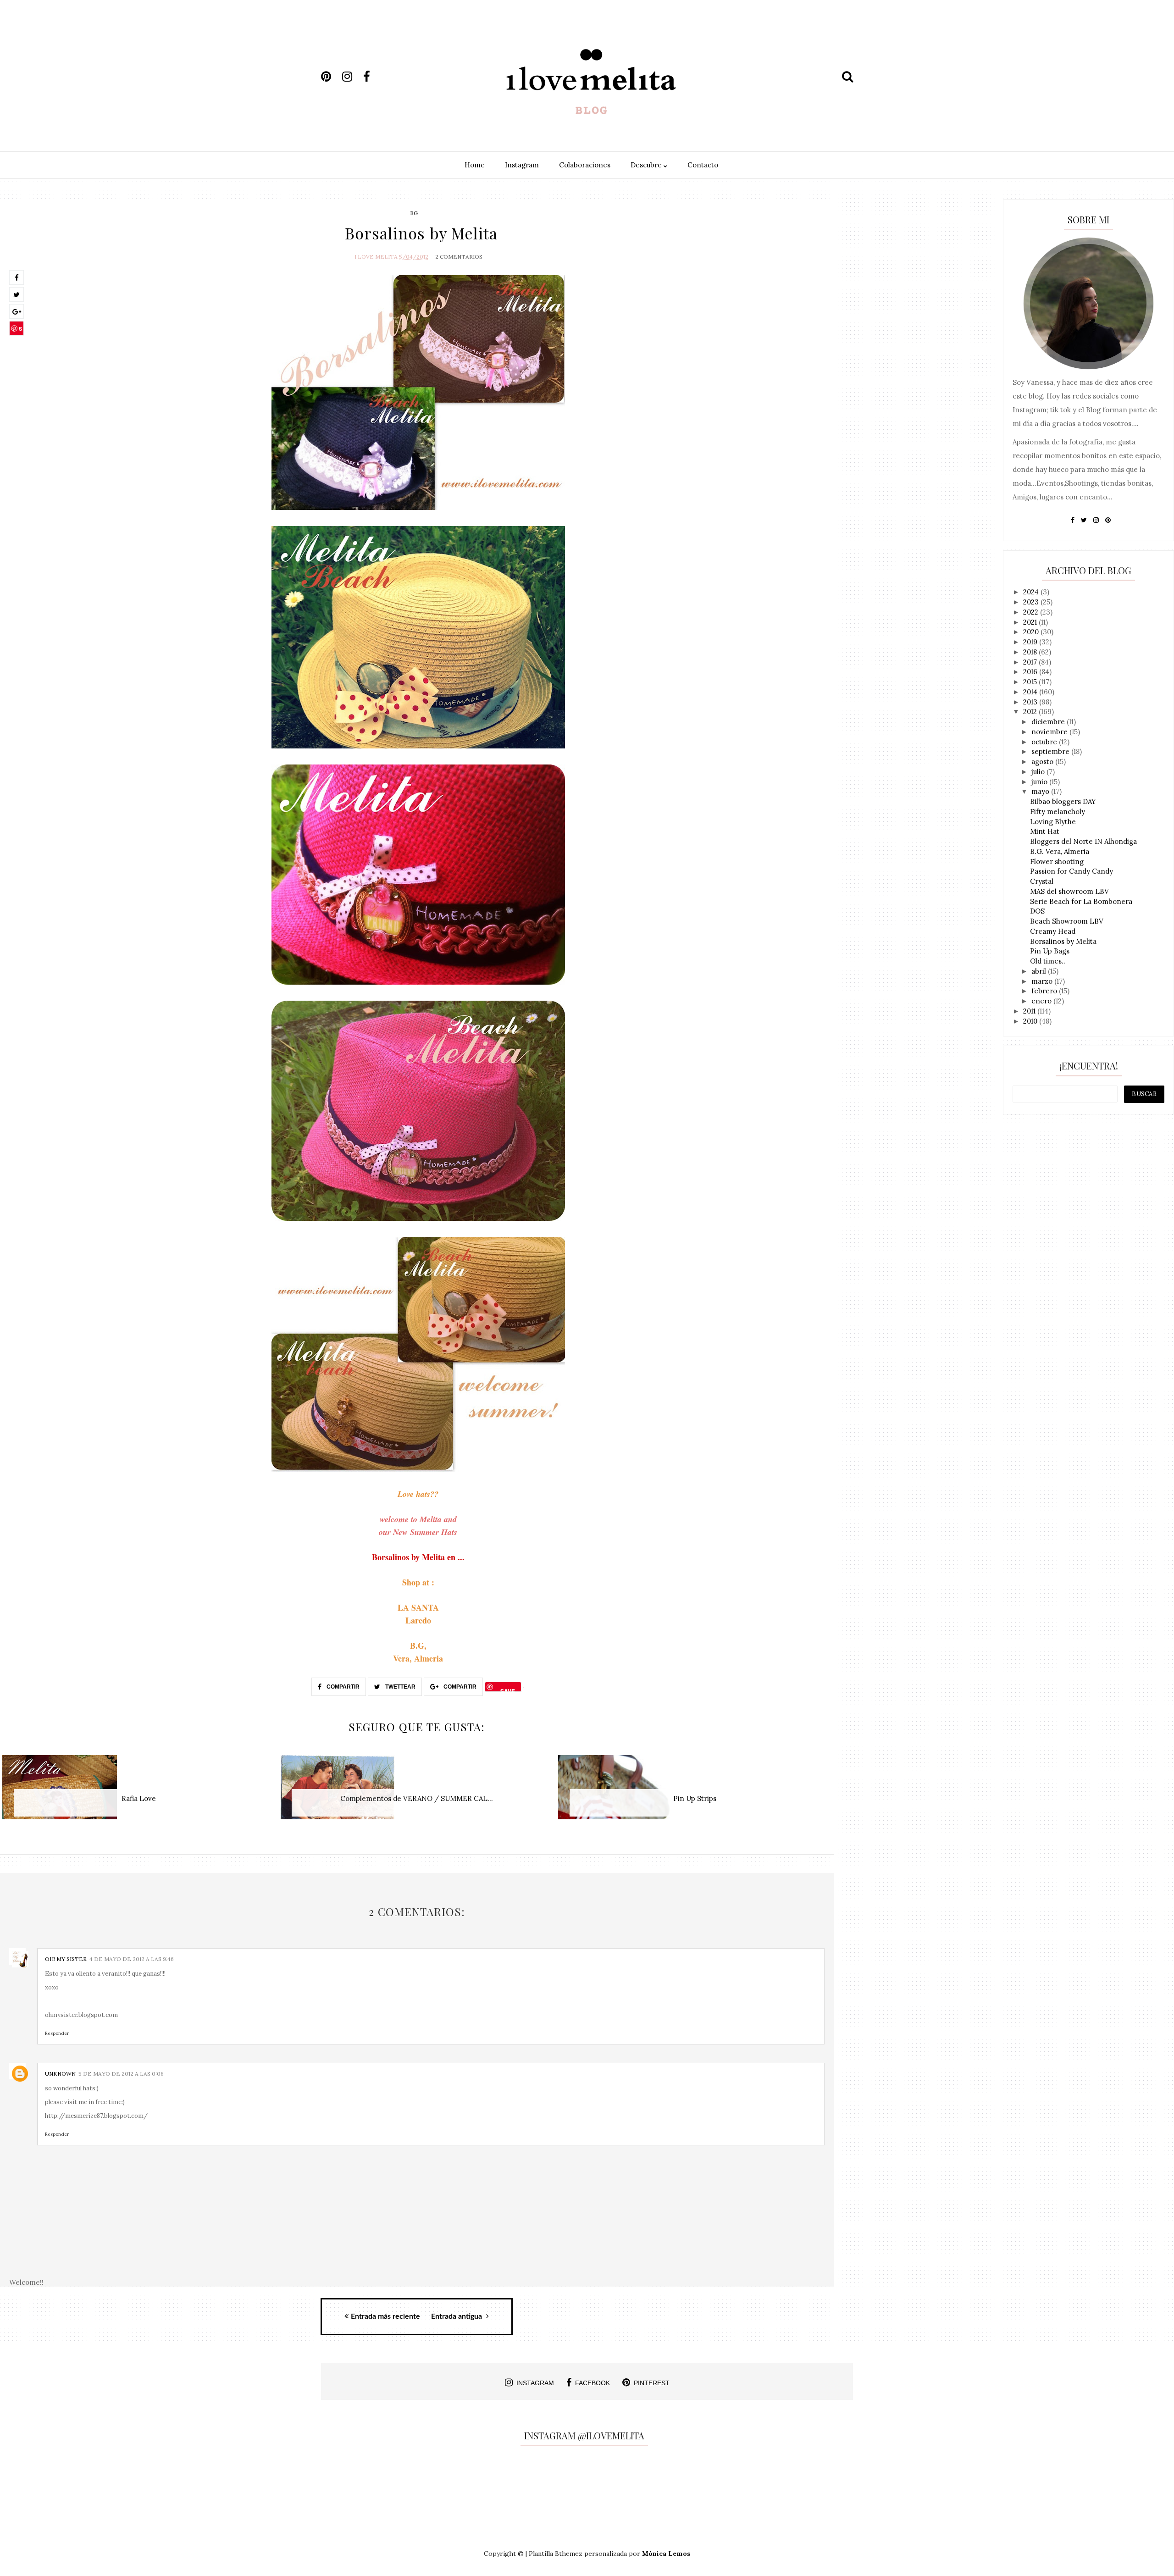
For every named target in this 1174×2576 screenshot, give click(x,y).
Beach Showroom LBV (1067, 921)
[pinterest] (331, 77)
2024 (1032, 592)
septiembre (1051, 751)
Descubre (647, 165)
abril (1040, 971)
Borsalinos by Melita (1063, 941)
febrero (1045, 991)
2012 (1031, 712)
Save (17, 330)
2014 (1031, 692)
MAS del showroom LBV (1069, 891)
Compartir (342, 1687)
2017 (1031, 662)
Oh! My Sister (66, 1959)
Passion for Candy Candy (1072, 871)
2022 (1032, 612)
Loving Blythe (1053, 822)
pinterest (652, 2383)
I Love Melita (376, 257)
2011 (1030, 1011)
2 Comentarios (459, 257)
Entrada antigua (457, 2316)
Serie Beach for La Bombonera (1081, 901)
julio (1039, 772)
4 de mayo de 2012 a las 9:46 (132, 1959)
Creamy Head (1053, 931)
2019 (1031, 642)
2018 (1031, 652)
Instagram (522, 165)
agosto (1043, 762)
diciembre (1049, 722)
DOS (1037, 911)
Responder (57, 2033)
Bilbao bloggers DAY (1063, 801)
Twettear (400, 1687)
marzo (1043, 981)
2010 (1031, 1021)
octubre (1045, 742)
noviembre (1050, 732)
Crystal (1042, 881)
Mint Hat (1045, 831)
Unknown (60, 2074)
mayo (1041, 791)
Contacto (703, 165)
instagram (535, 2383)
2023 (1032, 602)
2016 (1031, 672)
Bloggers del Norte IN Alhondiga (1083, 841)
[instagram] (352, 77)
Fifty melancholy (1058, 812)
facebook (593, 2383)
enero (1042, 1001)
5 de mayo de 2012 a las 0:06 (121, 2074)
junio (1040, 782)
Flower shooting (1057, 861)
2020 (1032, 632)
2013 (1031, 702)
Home (475, 165)
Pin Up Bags (1050, 951)
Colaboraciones (585, 165)
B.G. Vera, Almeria (1060, 851)
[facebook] (373, 77)
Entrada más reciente (385, 2316)
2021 (1031, 622)
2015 (1031, 682)
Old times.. (1048, 961)
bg (414, 213)
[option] (139, 1792)
